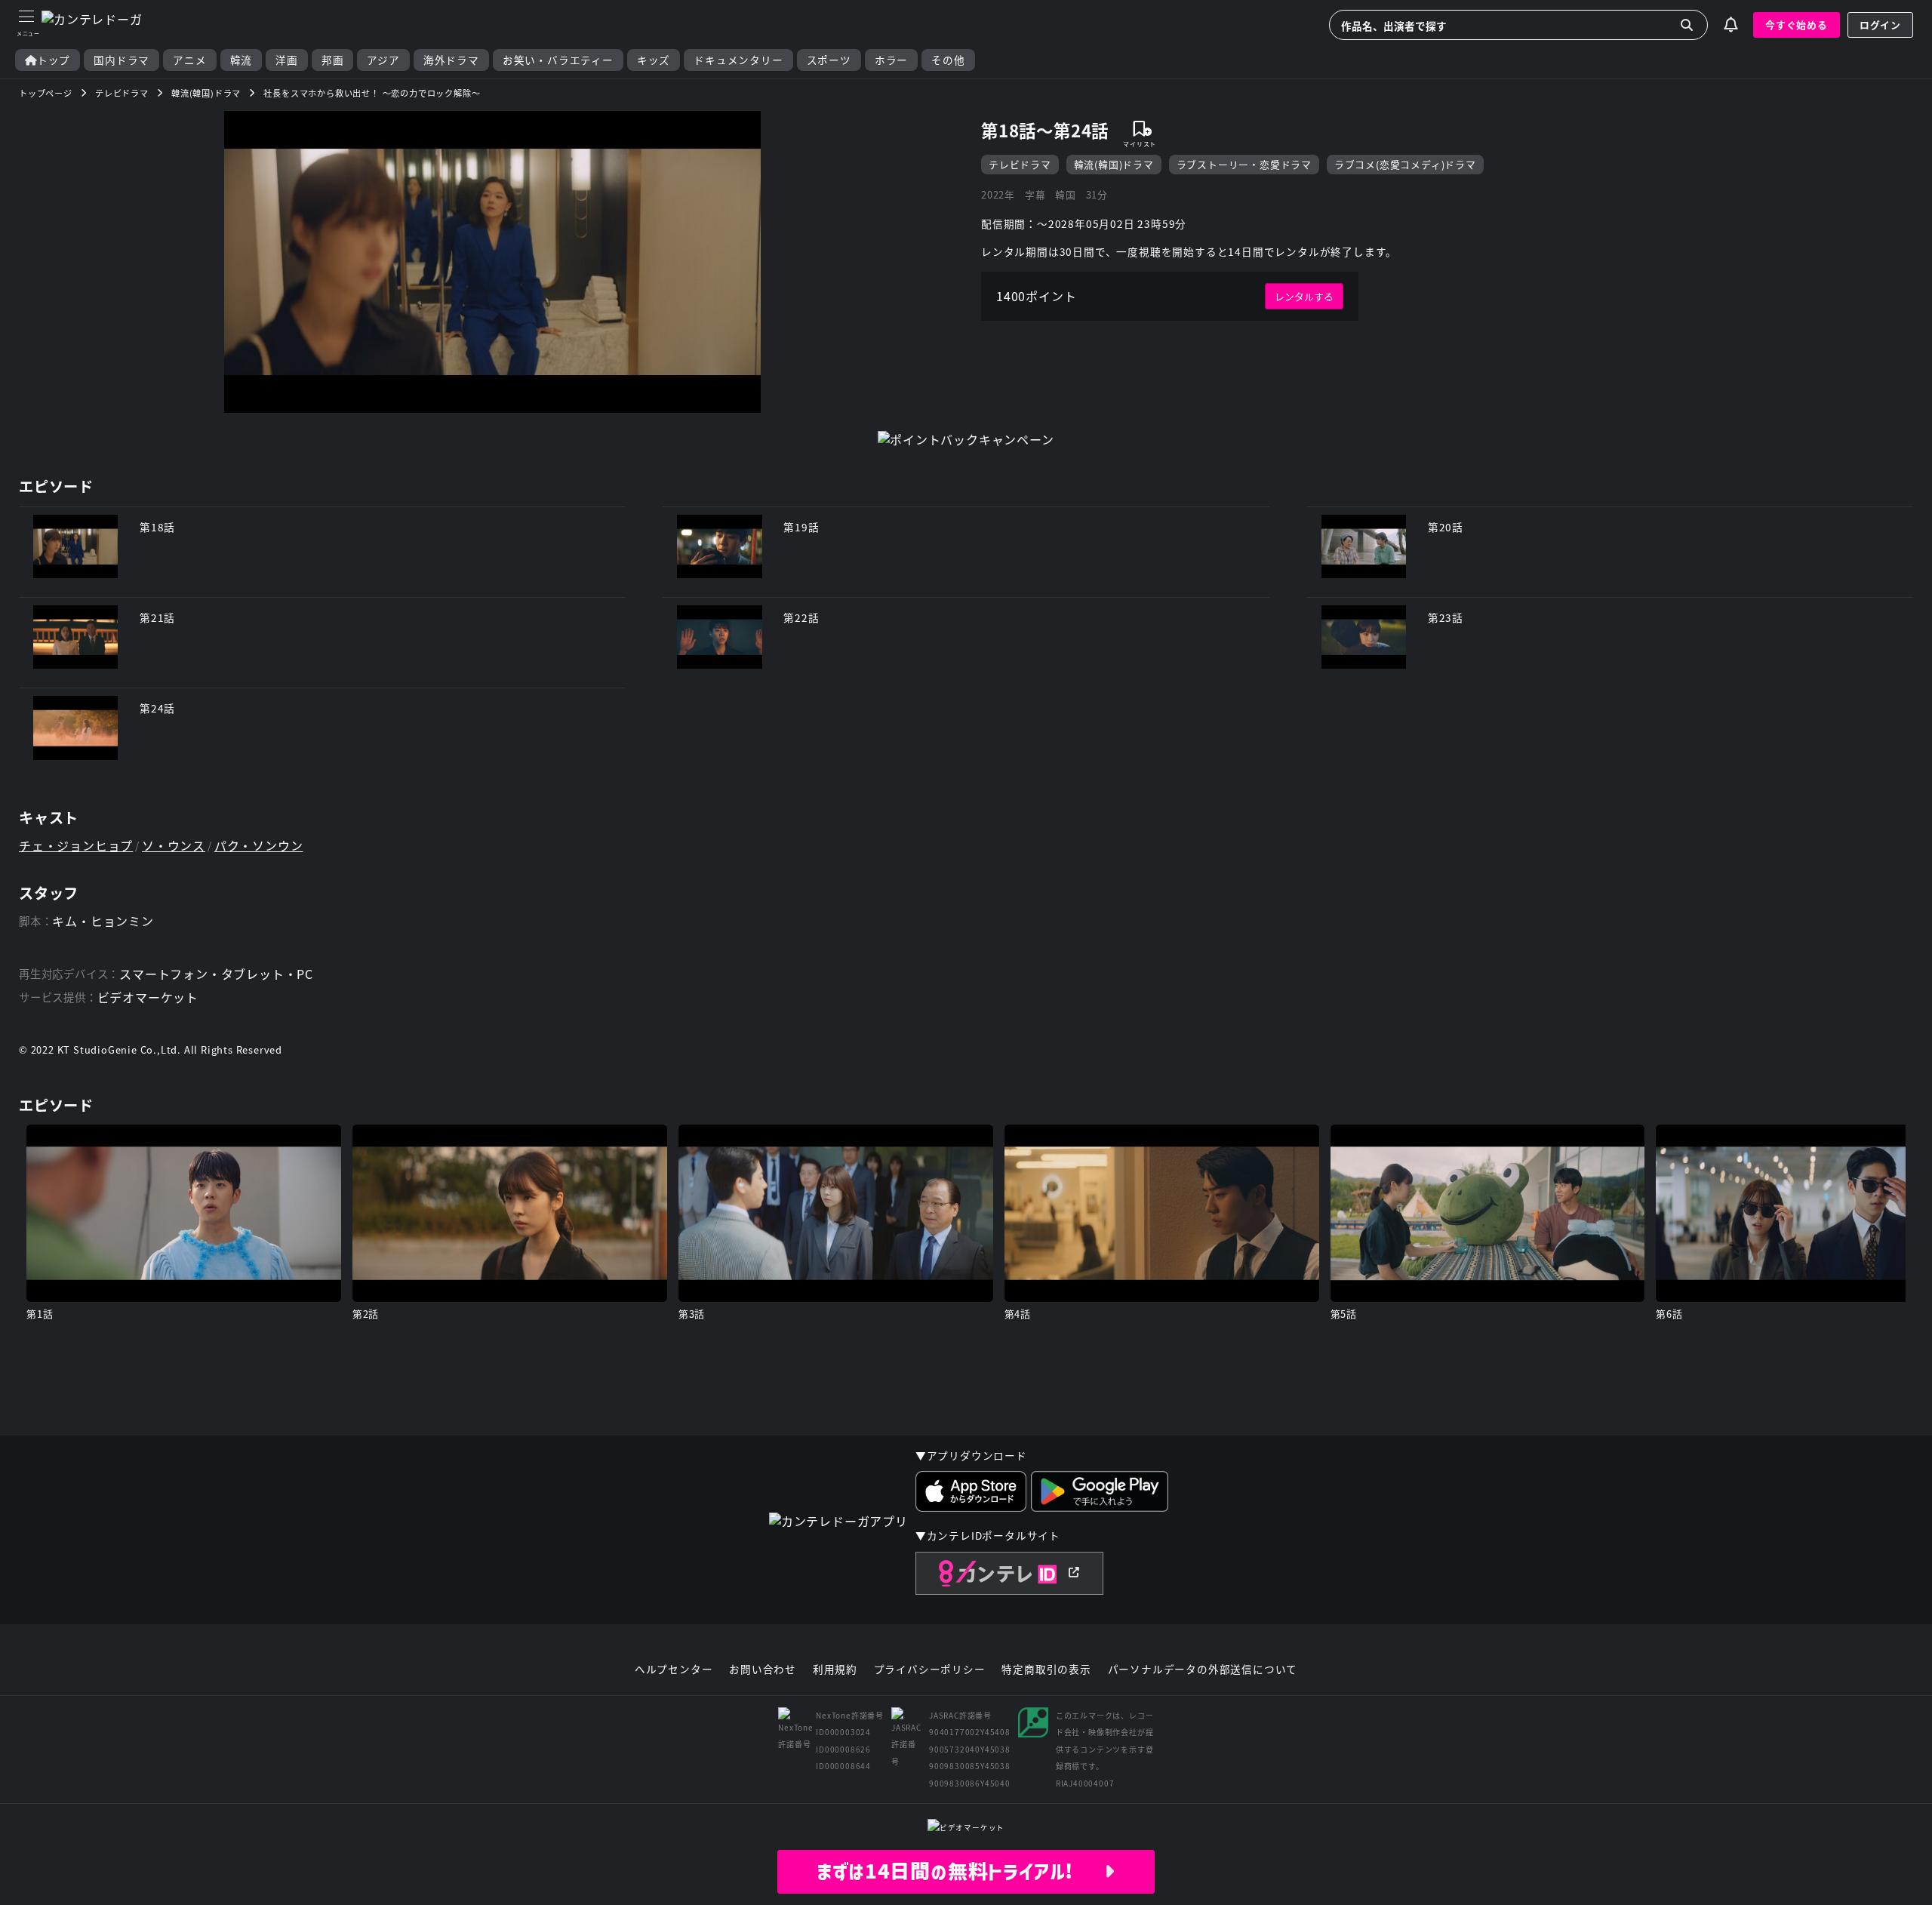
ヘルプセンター (674, 1670)
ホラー (891, 60)
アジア (383, 60)
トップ (54, 60)
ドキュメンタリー (738, 60)
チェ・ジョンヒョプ (76, 845)
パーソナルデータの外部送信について (1203, 1670)
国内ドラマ (122, 60)
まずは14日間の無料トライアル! (960, 1871)
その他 (948, 60)
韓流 (241, 60)
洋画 (287, 60)
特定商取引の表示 (1046, 1670)
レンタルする (1304, 296)
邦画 (333, 60)
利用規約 (835, 1670)
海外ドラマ (451, 60)
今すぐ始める (1797, 25)
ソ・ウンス (174, 845)
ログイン (1880, 25)
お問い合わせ (763, 1670)
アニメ (189, 60)
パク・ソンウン (259, 845)
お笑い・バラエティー (558, 60)
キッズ (654, 60)
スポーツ (829, 60)
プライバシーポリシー (930, 1670)
